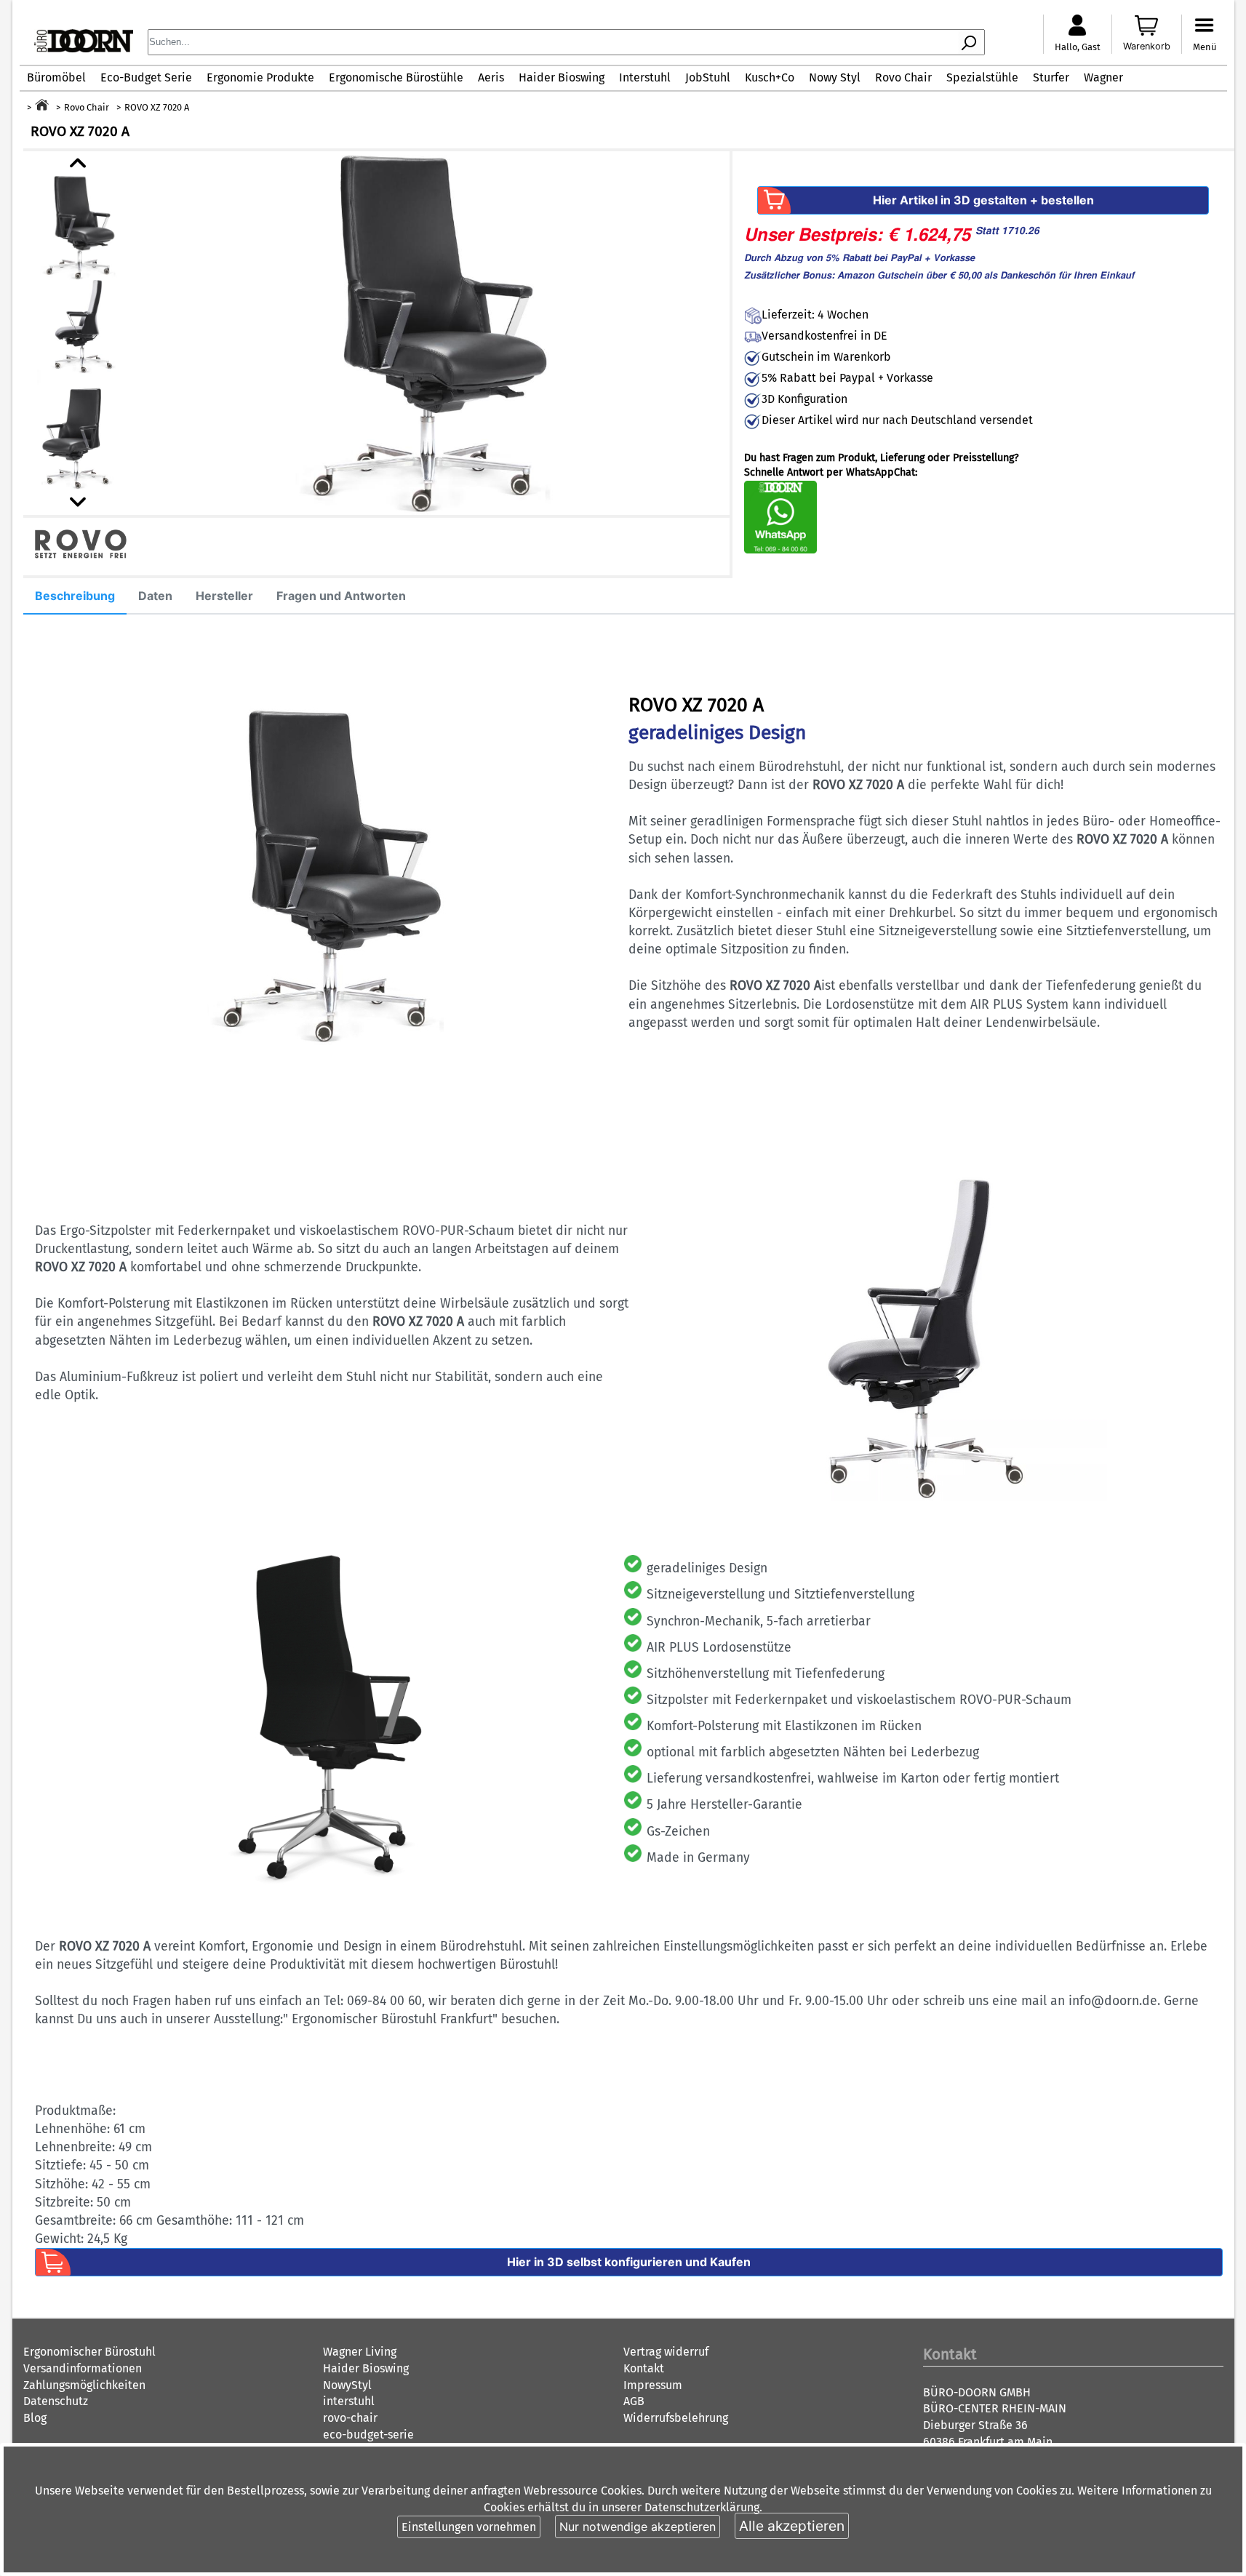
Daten (155, 596)
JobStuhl (708, 77)
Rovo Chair (903, 77)
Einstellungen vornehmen (469, 2527)
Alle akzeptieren (792, 2526)
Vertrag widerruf (666, 2352)
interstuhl (349, 2401)
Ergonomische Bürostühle (396, 77)
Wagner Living (360, 2352)
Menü (1205, 47)
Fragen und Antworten (341, 596)
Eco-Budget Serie (146, 77)
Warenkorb (1147, 46)
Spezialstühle (982, 77)
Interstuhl (645, 77)
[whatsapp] (780, 550)
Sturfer (1051, 77)
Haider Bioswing (562, 77)
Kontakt (644, 2368)
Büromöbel (56, 77)
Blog (35, 2418)
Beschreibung (75, 596)
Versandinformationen (83, 2368)
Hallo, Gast (1078, 47)
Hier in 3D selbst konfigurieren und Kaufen (629, 2262)
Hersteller (224, 596)
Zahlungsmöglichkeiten (84, 2385)
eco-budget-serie (368, 2435)
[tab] (75, 596)
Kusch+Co (770, 77)
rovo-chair (350, 2418)
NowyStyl (347, 2385)
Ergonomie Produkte (260, 77)
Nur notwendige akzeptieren (638, 2527)
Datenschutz (56, 2401)
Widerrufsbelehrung (676, 2418)
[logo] (84, 48)
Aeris (491, 77)
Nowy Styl (835, 77)
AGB (634, 2401)
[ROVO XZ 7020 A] (420, 333)
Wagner (1103, 77)
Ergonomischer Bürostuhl (89, 2352)
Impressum (653, 2385)
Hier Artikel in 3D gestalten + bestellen (983, 200)
